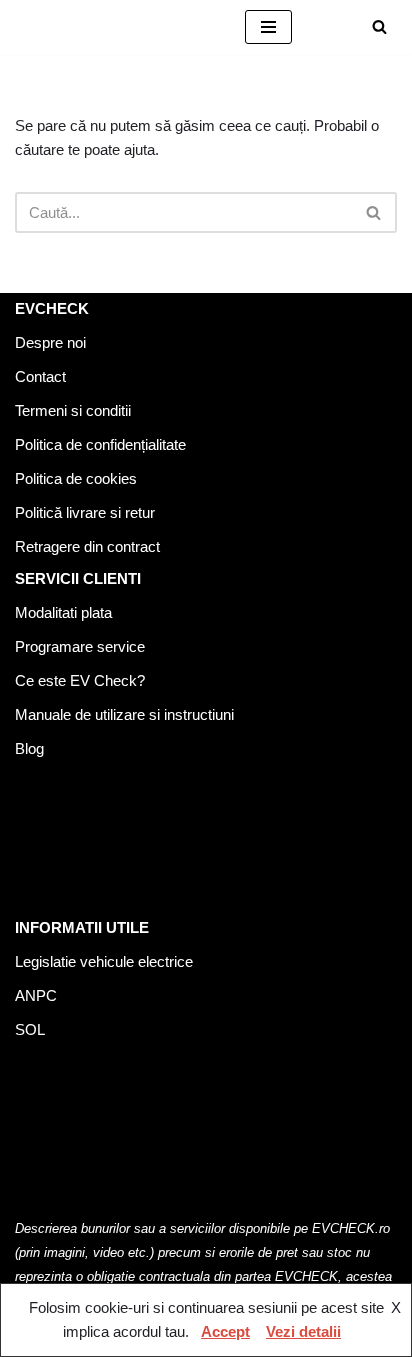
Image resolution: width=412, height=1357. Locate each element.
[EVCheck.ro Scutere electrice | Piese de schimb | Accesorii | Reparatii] (115, 27)
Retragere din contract (87, 546)
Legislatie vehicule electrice (104, 961)
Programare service (80, 646)
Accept (225, 1331)
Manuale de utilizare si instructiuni (124, 714)
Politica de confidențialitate (100, 444)
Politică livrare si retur (85, 512)
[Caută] (379, 26)
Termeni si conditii (73, 410)
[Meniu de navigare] (268, 27)
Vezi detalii (303, 1331)
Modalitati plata (63, 612)
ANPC (36, 995)
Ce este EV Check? (80, 680)
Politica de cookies (76, 478)
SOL (30, 1029)
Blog (29, 748)
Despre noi (50, 342)
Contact (40, 376)
